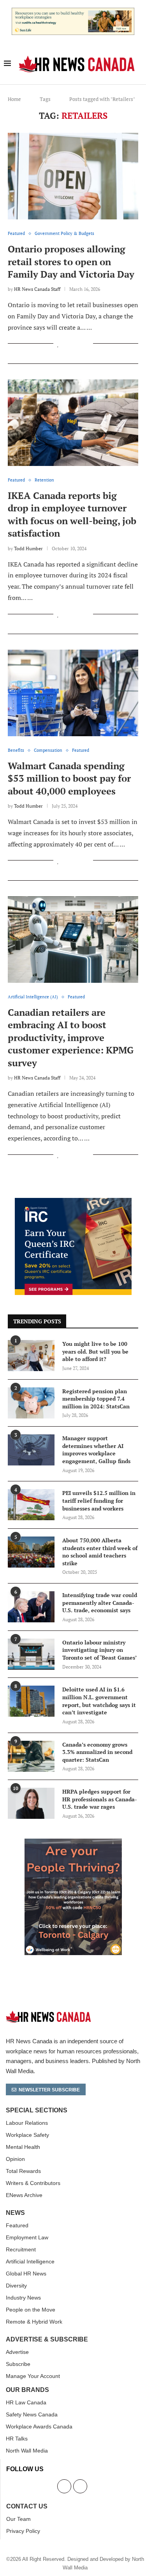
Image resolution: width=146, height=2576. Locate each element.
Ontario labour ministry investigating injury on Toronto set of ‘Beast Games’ (99, 1650)
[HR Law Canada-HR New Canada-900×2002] (73, 12)
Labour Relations (27, 2123)
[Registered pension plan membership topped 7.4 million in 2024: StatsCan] (31, 1403)
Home (14, 99)
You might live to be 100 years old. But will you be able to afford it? (95, 1351)
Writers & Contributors (33, 2183)
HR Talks (17, 2439)
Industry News (23, 2298)
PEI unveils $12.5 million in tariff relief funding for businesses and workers (99, 1500)
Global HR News (26, 2274)
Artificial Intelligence (30, 2261)
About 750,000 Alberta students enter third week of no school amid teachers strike (100, 1552)
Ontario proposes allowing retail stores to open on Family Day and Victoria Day (71, 262)
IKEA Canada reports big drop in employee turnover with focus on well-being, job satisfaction (72, 514)
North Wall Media (27, 2451)
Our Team (18, 2519)
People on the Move (31, 2310)
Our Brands (27, 2390)
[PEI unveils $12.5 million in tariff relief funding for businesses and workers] (31, 1505)
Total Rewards (23, 2171)
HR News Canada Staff (37, 289)
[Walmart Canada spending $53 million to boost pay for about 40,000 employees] (73, 693)
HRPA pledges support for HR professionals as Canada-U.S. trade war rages (100, 1799)
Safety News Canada (32, 2414)
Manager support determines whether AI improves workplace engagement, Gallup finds (96, 1450)
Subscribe (18, 2364)
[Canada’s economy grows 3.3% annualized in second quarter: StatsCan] (31, 1756)
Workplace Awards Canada (39, 2427)
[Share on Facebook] (67, 344)
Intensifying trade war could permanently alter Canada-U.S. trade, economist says (100, 1603)
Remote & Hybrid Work (34, 2322)
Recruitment (21, 2249)
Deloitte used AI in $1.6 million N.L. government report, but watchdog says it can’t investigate (99, 1701)
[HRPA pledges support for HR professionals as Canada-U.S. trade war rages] (31, 1803)
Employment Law (27, 2237)
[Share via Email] (87, 344)
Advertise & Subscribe (47, 2340)
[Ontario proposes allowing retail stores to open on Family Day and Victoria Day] (73, 176)
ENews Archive (24, 2195)
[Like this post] (58, 344)
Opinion (15, 2159)
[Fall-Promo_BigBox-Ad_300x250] (73, 1202)
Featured (17, 2225)
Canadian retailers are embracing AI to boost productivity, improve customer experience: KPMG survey (71, 1038)
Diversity (16, 2286)
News (15, 2213)
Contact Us (27, 2506)
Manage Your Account (33, 2376)
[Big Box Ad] (73, 1843)
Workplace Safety (27, 2135)
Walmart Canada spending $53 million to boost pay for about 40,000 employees (69, 778)
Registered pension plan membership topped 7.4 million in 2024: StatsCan (96, 1399)
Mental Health (23, 2147)
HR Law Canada (26, 2402)
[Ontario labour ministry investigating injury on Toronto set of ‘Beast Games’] (31, 1654)
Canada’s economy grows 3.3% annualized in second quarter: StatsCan (97, 1752)
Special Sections (37, 2110)
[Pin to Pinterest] (79, 344)
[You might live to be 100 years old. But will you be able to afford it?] (31, 1356)
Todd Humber (28, 548)
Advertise (17, 2352)
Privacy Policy (23, 2531)
